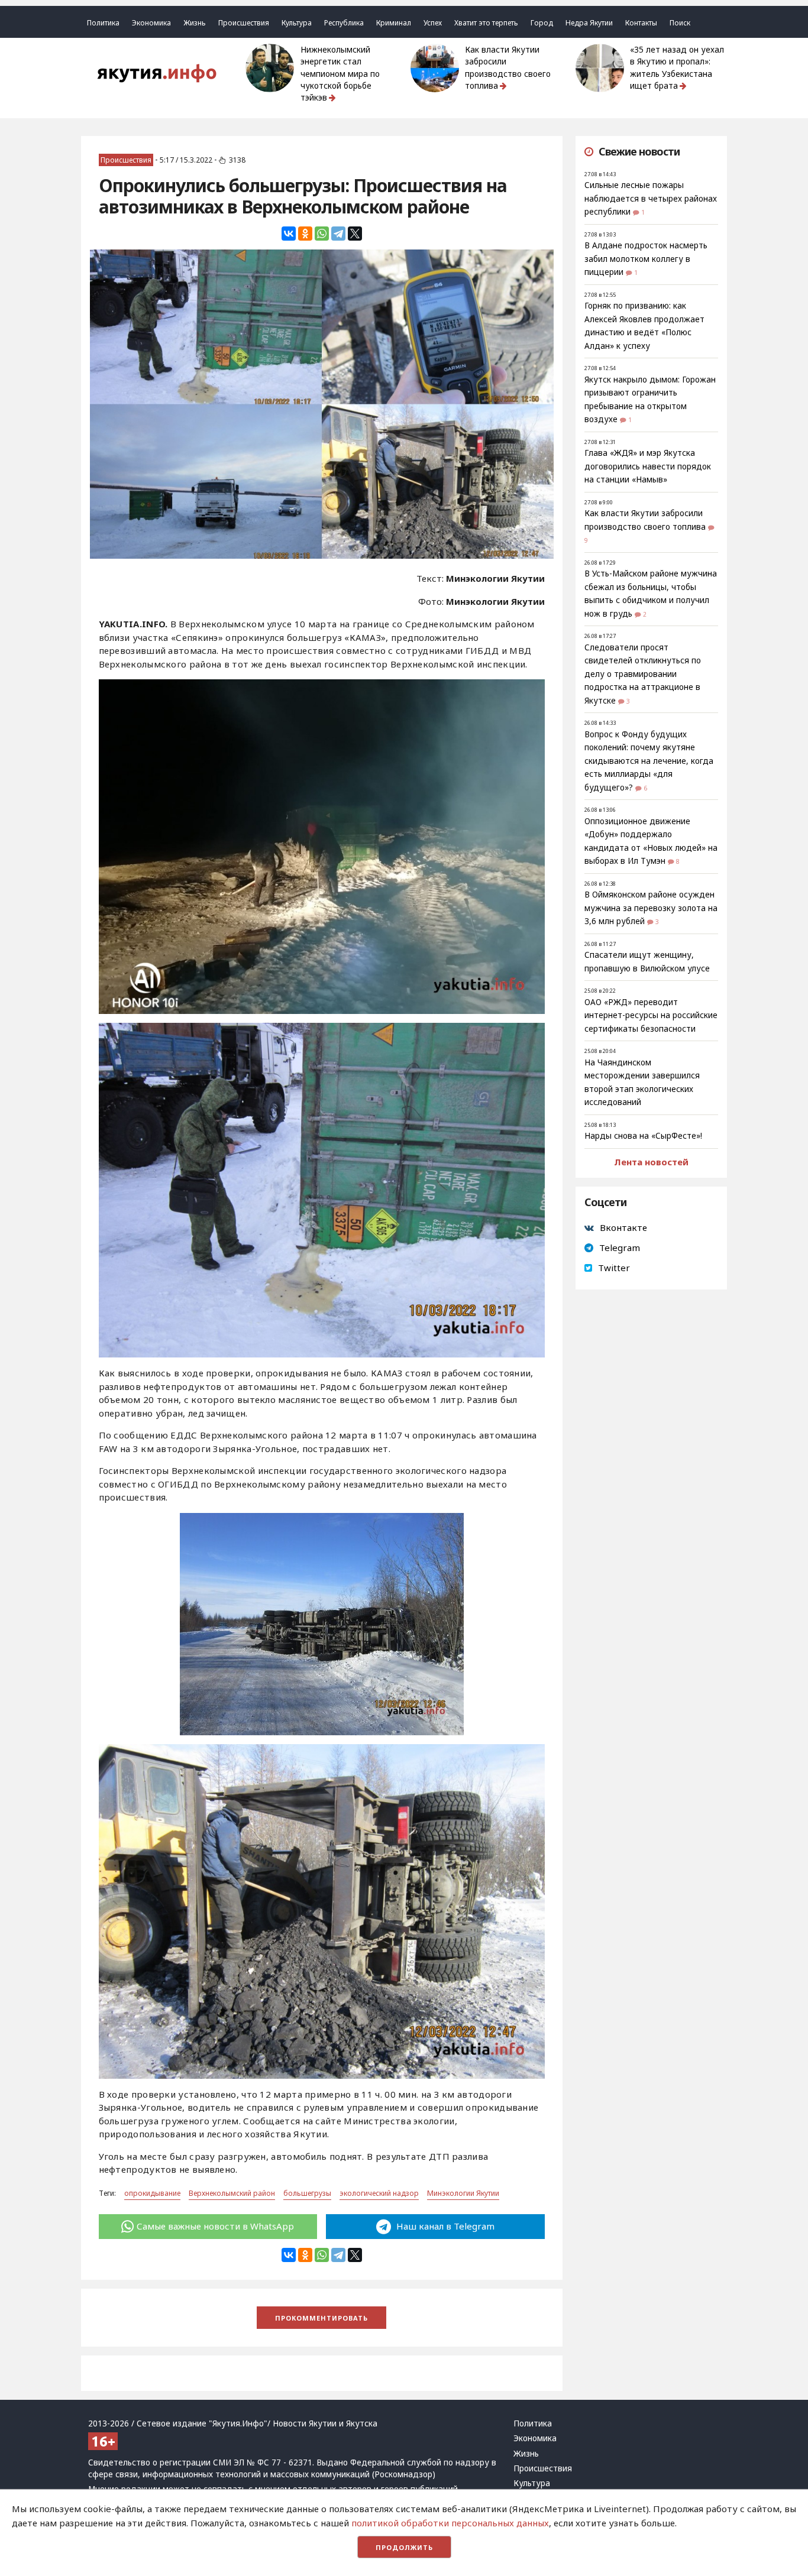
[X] (355, 234)
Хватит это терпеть (486, 23)
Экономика (151, 23)
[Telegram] (338, 234)
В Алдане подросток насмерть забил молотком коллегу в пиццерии (646, 259)
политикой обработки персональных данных (450, 2523)
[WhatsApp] (322, 234)
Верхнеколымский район (232, 2193)
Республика (344, 23)
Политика (103, 23)
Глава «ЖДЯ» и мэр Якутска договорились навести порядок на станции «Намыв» (648, 466)
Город (542, 23)
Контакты (641, 23)
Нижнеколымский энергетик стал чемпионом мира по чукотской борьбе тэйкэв (340, 74)
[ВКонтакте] (289, 234)
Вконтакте (623, 1227)
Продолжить (404, 2547)
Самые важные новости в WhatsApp (215, 2226)
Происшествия (244, 23)
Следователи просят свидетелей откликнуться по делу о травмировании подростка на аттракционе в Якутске (643, 674)
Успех (433, 23)
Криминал (394, 23)
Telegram (620, 1248)
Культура (297, 23)
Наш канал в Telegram (444, 2226)
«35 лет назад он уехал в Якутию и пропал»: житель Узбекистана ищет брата (677, 68)
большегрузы (307, 2193)
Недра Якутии (589, 23)
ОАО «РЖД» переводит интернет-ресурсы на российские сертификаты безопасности (651, 1015)
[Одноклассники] (305, 234)
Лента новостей (651, 1162)
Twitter (614, 1268)
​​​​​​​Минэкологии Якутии (463, 2193)
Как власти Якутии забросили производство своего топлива (508, 68)
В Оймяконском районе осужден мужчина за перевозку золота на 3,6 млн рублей (651, 908)
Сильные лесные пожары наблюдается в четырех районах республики (651, 198)
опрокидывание (152, 2193)
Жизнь (195, 23)
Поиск (680, 23)
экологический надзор (379, 2193)
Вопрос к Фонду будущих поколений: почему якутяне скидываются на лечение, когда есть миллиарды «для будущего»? (649, 761)
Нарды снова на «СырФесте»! (643, 1136)
